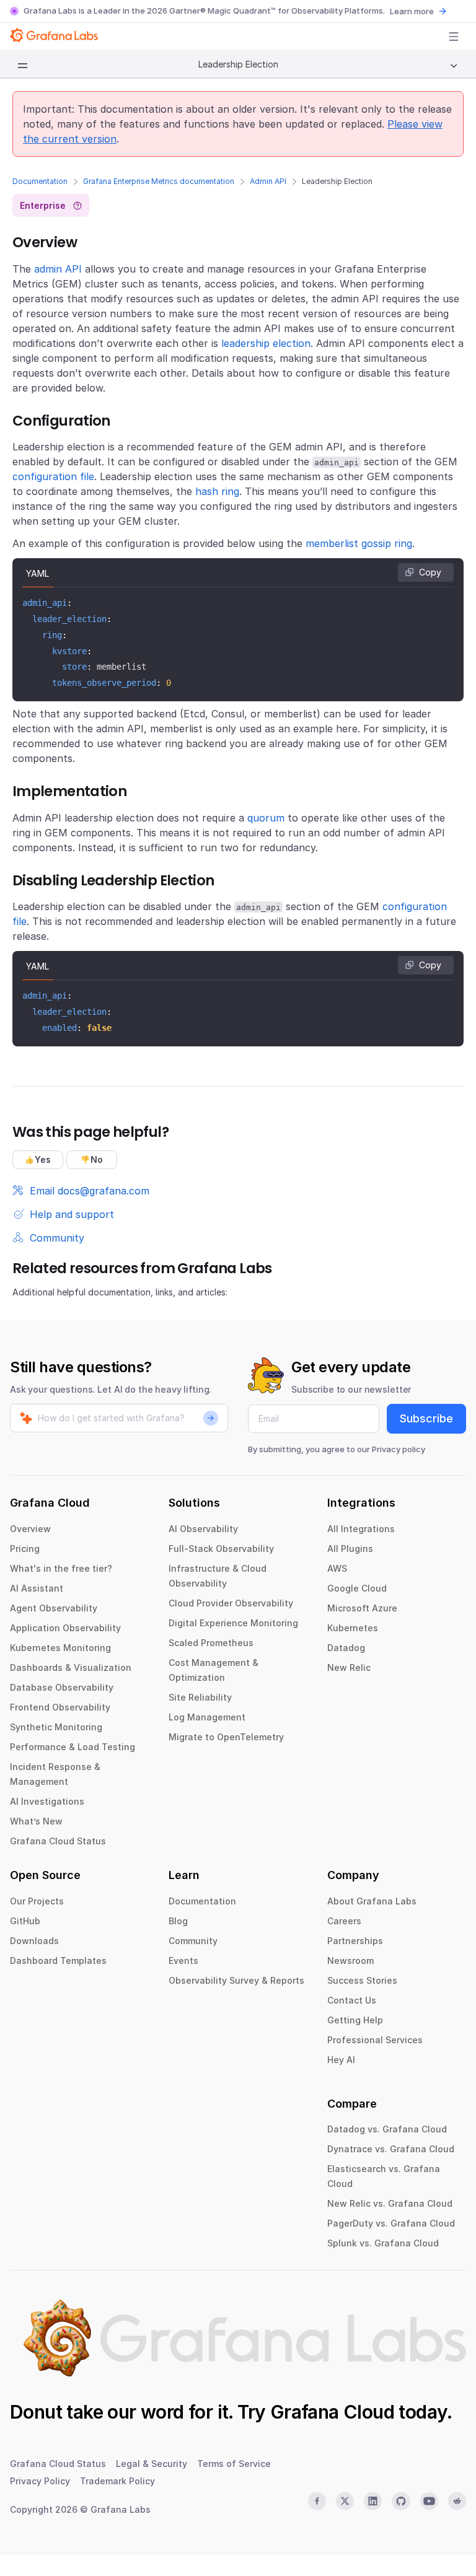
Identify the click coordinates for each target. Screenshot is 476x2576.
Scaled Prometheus (211, 1643)
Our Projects (37, 1901)
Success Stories (362, 1980)
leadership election (266, 343)
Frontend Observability (60, 1707)
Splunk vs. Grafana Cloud (383, 2243)
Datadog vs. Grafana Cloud (387, 2129)
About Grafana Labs (372, 1901)
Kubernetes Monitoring (60, 1648)
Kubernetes (353, 1628)
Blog (178, 1921)
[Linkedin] (373, 2501)
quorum (266, 818)
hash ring (217, 491)
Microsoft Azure (362, 1608)
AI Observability (203, 1529)
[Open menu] (454, 37)
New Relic (349, 1667)
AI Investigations (47, 1801)
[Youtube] (429, 2501)
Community (193, 1941)
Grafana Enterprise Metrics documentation (159, 181)
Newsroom (350, 1960)
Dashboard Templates (58, 1960)
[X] (345, 2501)
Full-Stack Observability (221, 1549)
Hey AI (341, 2060)
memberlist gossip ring (359, 543)
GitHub (25, 1921)
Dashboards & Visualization (71, 1667)
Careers (344, 1921)
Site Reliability (200, 1697)
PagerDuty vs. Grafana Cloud (391, 2223)
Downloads (34, 1941)
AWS (337, 1568)
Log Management (207, 1717)
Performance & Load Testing (73, 1747)
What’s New (36, 1821)
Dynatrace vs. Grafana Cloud (391, 2149)
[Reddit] (457, 2501)
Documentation (40, 181)
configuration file (53, 476)
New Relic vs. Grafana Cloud (390, 2203)
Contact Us (352, 2000)
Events (183, 1960)
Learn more (412, 11)
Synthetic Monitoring (56, 1727)
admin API (58, 269)
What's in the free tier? (61, 1568)
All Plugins (350, 1549)
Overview (30, 1529)
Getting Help (355, 2020)
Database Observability (62, 1687)
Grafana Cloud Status (58, 1841)
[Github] (401, 2501)
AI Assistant (37, 1588)
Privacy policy (399, 1449)
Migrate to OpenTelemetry (226, 1737)
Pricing (25, 1549)
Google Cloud (357, 1588)
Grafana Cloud (332, 2412)
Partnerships (355, 1941)
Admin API (268, 181)
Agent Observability (54, 1608)
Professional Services (375, 2040)
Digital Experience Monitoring (233, 1623)
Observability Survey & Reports (236, 1980)
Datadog (346, 1648)
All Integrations (361, 1529)
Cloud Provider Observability (231, 1603)
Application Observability (65, 1628)
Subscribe (426, 1418)
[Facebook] (317, 2501)
